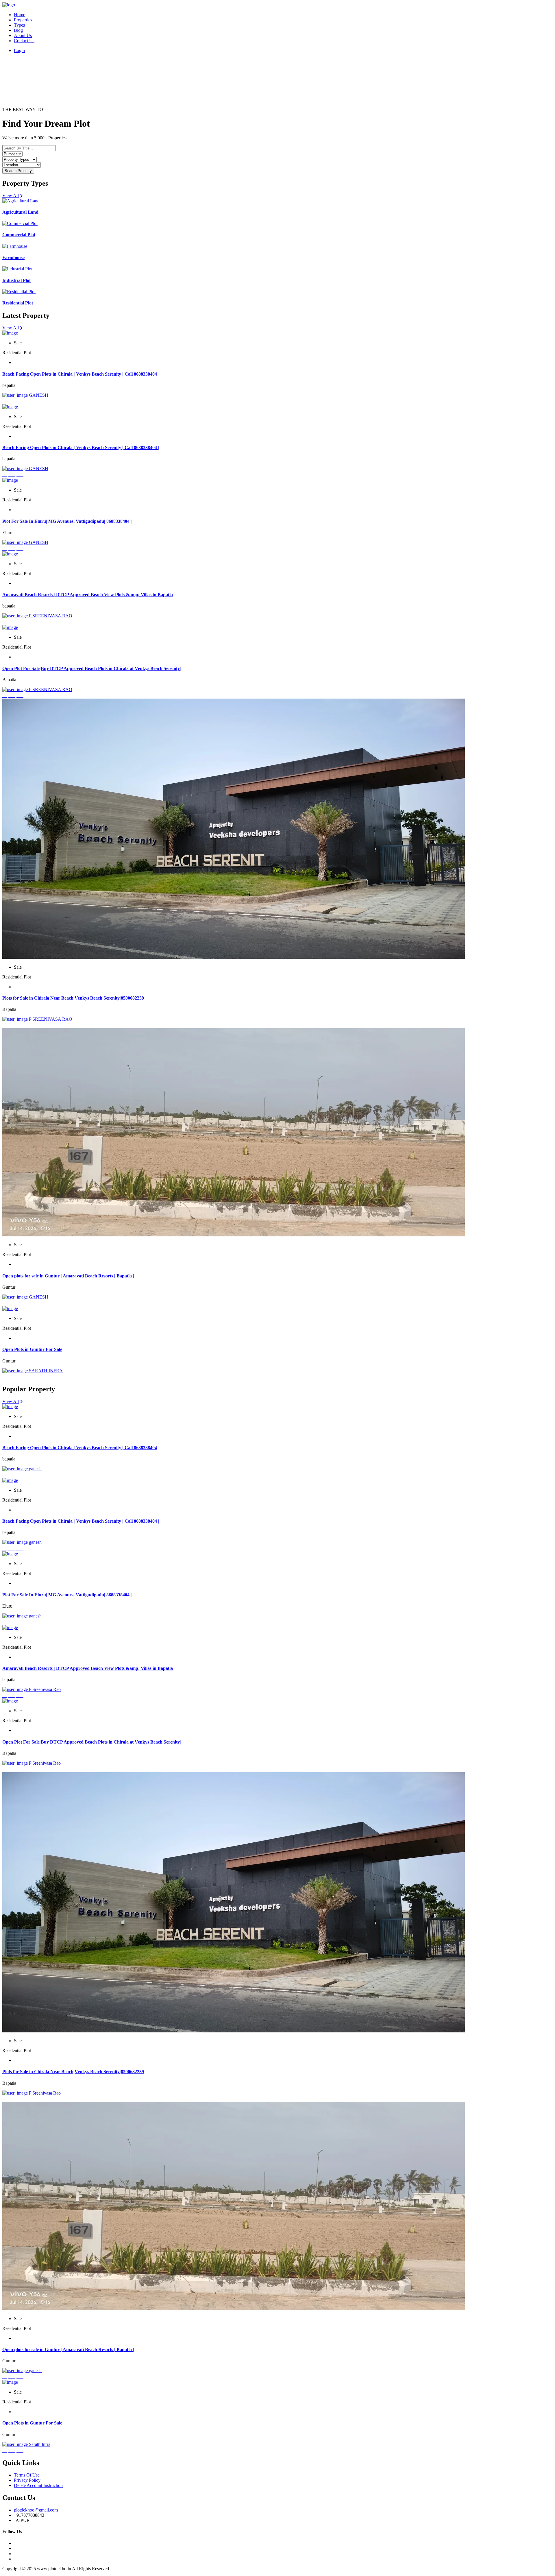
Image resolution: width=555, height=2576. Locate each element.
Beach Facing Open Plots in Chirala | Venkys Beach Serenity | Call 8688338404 (80, 374)
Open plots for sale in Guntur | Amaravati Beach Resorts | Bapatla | (68, 1276)
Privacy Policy (27, 2480)
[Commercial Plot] (20, 223)
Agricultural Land (20, 212)
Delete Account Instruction (38, 2485)
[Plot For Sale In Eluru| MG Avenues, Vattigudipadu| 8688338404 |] (10, 480)
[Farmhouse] (15, 246)
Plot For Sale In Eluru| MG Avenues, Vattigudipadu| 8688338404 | (67, 521)
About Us (23, 35)
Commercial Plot (19, 235)
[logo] (9, 5)
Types (19, 25)
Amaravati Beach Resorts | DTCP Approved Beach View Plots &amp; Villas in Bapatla (88, 595)
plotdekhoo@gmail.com (36, 2510)
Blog (18, 30)
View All (11, 196)
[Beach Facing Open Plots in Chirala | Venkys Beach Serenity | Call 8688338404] (10, 333)
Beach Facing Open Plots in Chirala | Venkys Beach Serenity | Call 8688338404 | (81, 447)
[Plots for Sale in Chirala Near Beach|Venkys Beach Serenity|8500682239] (234, 957)
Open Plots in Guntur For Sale (32, 1349)
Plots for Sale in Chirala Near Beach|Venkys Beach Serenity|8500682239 (73, 998)
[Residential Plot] (19, 292)
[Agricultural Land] (21, 201)
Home (20, 15)
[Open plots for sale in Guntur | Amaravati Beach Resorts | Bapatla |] (234, 1235)
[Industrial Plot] (17, 269)
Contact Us (24, 41)
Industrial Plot (16, 280)
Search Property (18, 171)
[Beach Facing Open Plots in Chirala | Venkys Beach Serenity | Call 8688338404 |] (10, 407)
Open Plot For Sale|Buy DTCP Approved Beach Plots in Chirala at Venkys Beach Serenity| (92, 668)
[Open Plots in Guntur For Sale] (10, 1309)
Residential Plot (18, 303)
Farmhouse (13, 257)
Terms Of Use (27, 2475)
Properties (23, 20)
